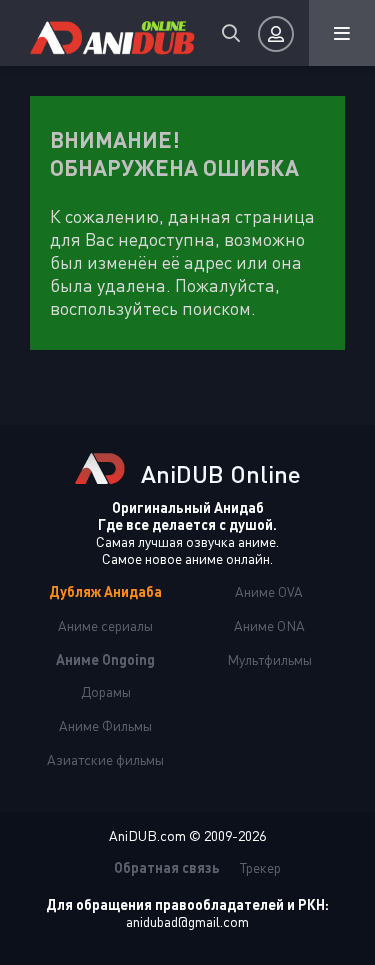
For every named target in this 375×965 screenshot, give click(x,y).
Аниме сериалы (105, 625)
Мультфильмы (269, 659)
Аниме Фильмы (105, 725)
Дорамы (106, 691)
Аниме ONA (269, 625)
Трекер (260, 867)
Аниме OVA (269, 591)
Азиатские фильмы (105, 759)
